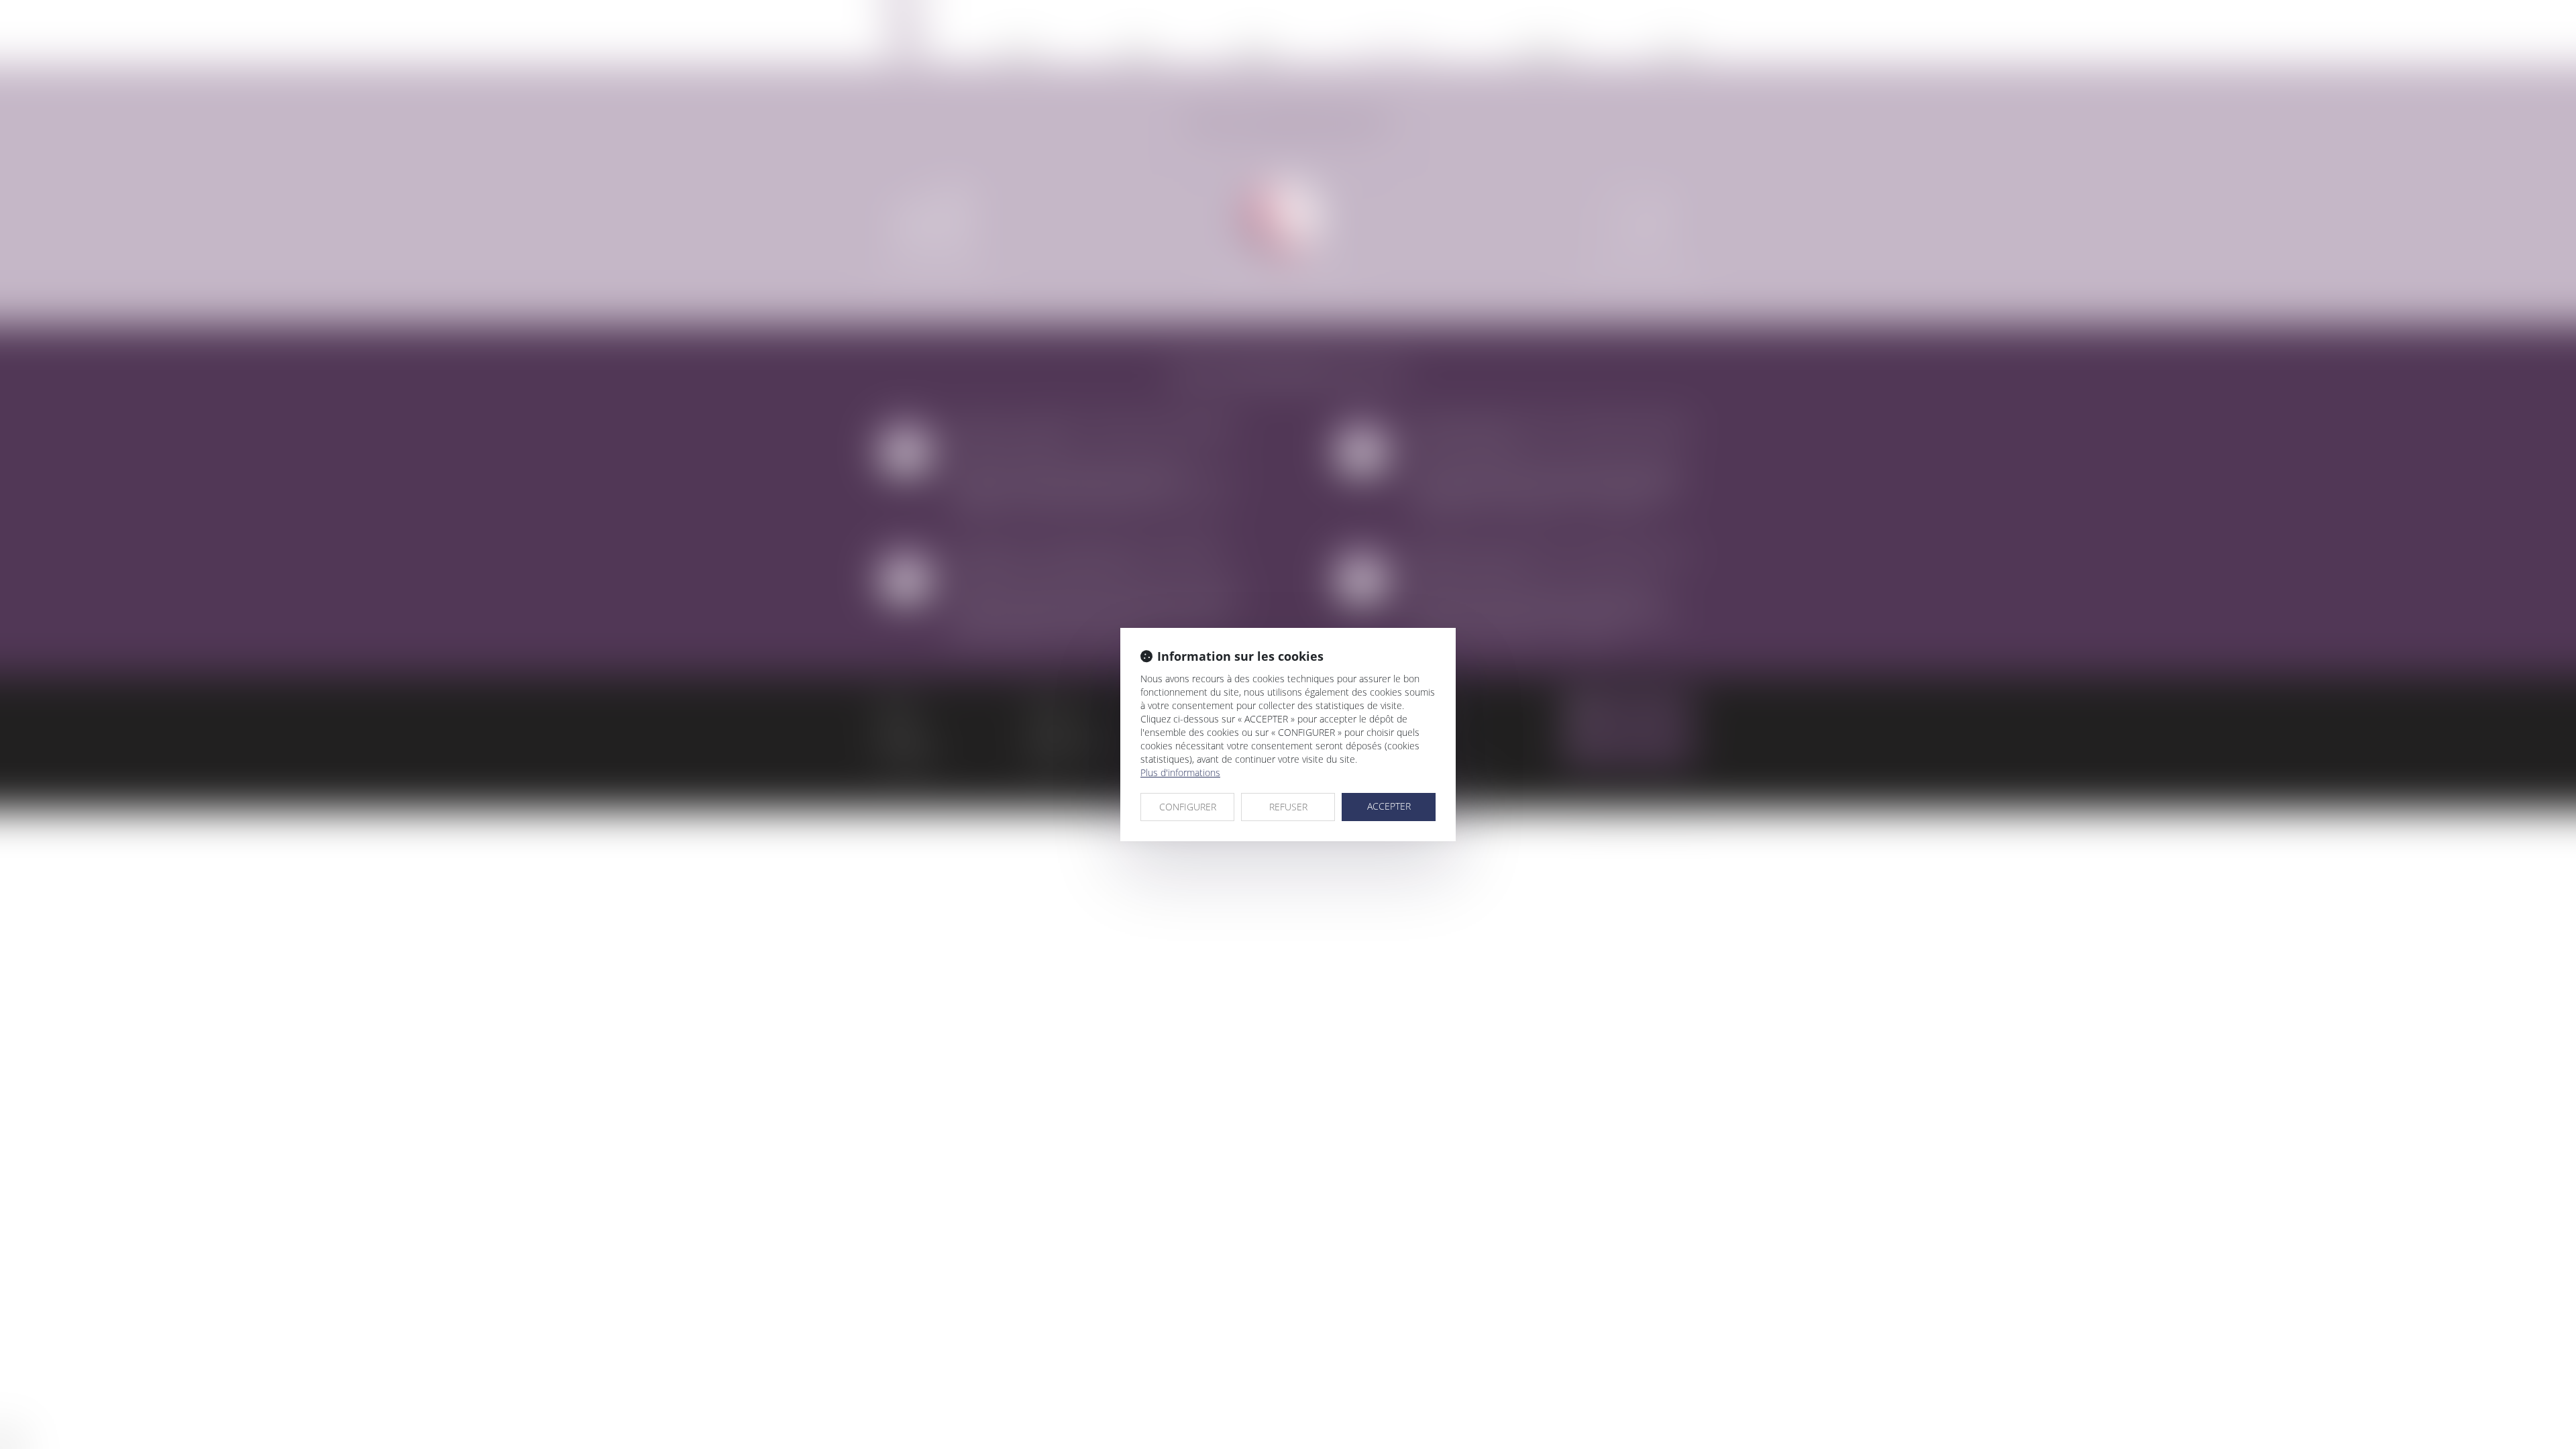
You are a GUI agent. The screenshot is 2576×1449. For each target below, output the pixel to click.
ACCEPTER (1389, 806)
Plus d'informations (1180, 772)
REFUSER (1288, 807)
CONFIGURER (1188, 807)
